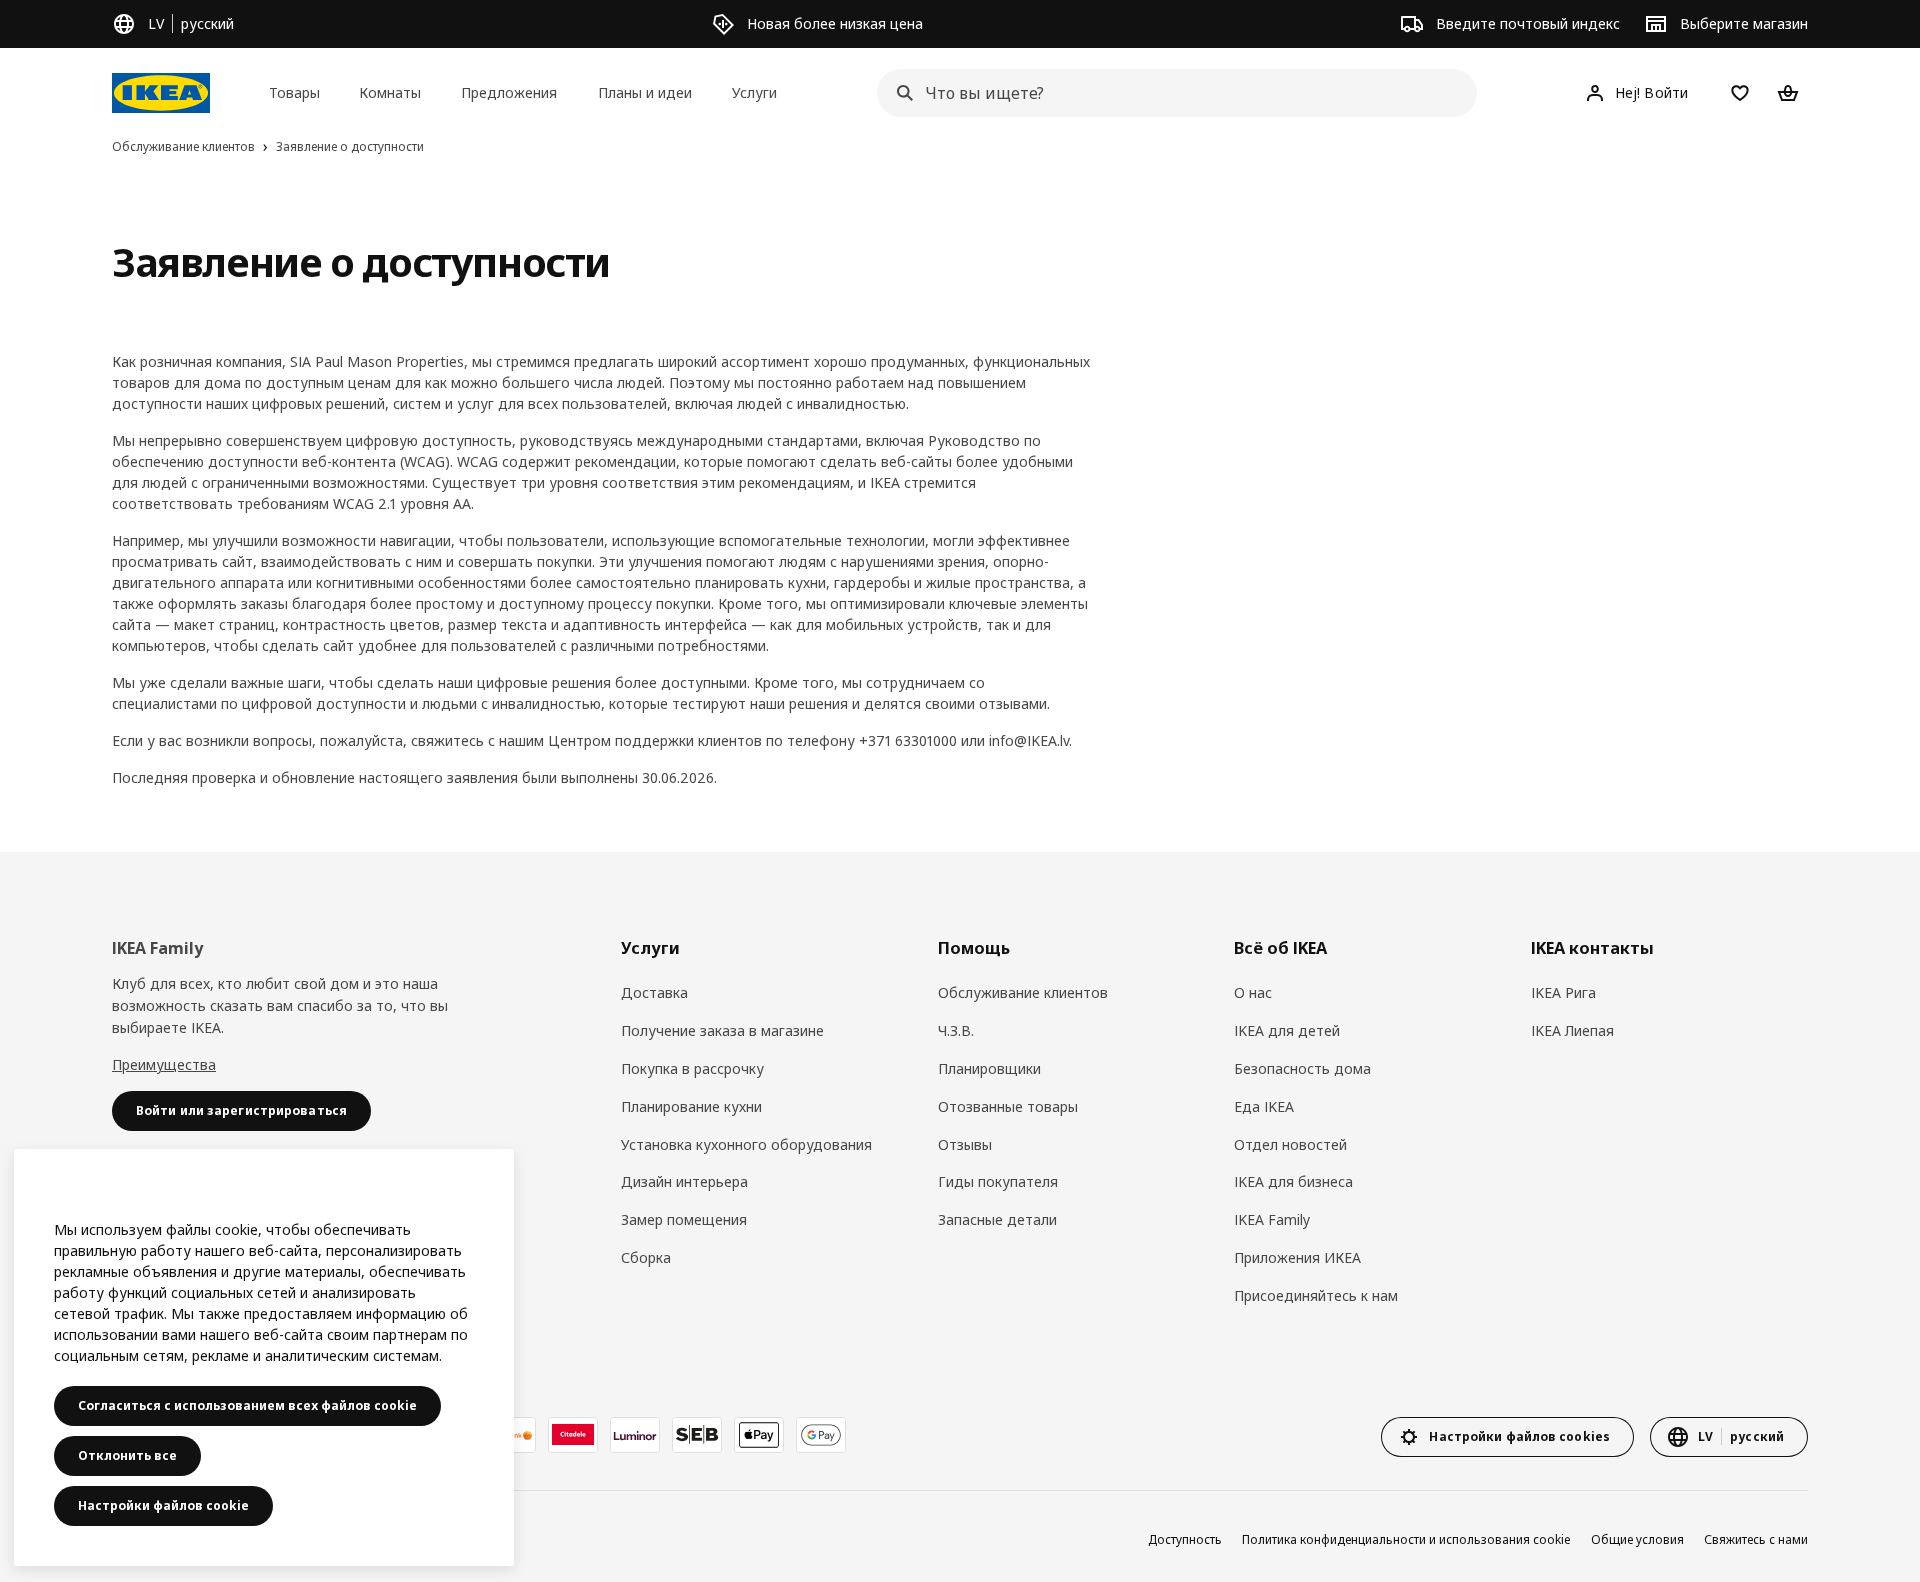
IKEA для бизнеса (1293, 1181)
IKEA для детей (1287, 1030)
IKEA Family (1272, 1219)
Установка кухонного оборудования (746, 1144)
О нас (1253, 992)
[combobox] (1171, 93)
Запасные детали (997, 1219)
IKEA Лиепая (1572, 1030)
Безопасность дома (1302, 1068)
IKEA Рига (1563, 992)
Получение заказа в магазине (722, 1030)
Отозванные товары (1008, 1106)
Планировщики (989, 1068)
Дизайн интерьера (684, 1181)
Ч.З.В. (956, 1030)
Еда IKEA (1264, 1106)
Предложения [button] (509, 92)
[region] (264, 1357)
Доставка (654, 992)
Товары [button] (294, 92)
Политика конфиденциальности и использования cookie (1406, 1539)
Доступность (1185, 1539)
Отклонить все (127, 1455)
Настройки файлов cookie (163, 1505)
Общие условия (1637, 1539)
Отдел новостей (1290, 1144)
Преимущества (164, 1064)
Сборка (646, 1257)
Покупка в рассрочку (692, 1068)
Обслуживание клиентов (1023, 992)
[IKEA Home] (161, 93)
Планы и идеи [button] (645, 92)
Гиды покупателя (998, 1181)
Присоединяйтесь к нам (1316, 1295)
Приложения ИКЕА (1297, 1257)
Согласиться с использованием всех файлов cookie (247, 1405)
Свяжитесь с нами (1756, 1539)
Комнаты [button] (390, 92)
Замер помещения (684, 1219)
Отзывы (965, 1144)
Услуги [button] (754, 92)
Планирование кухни (691, 1106)
